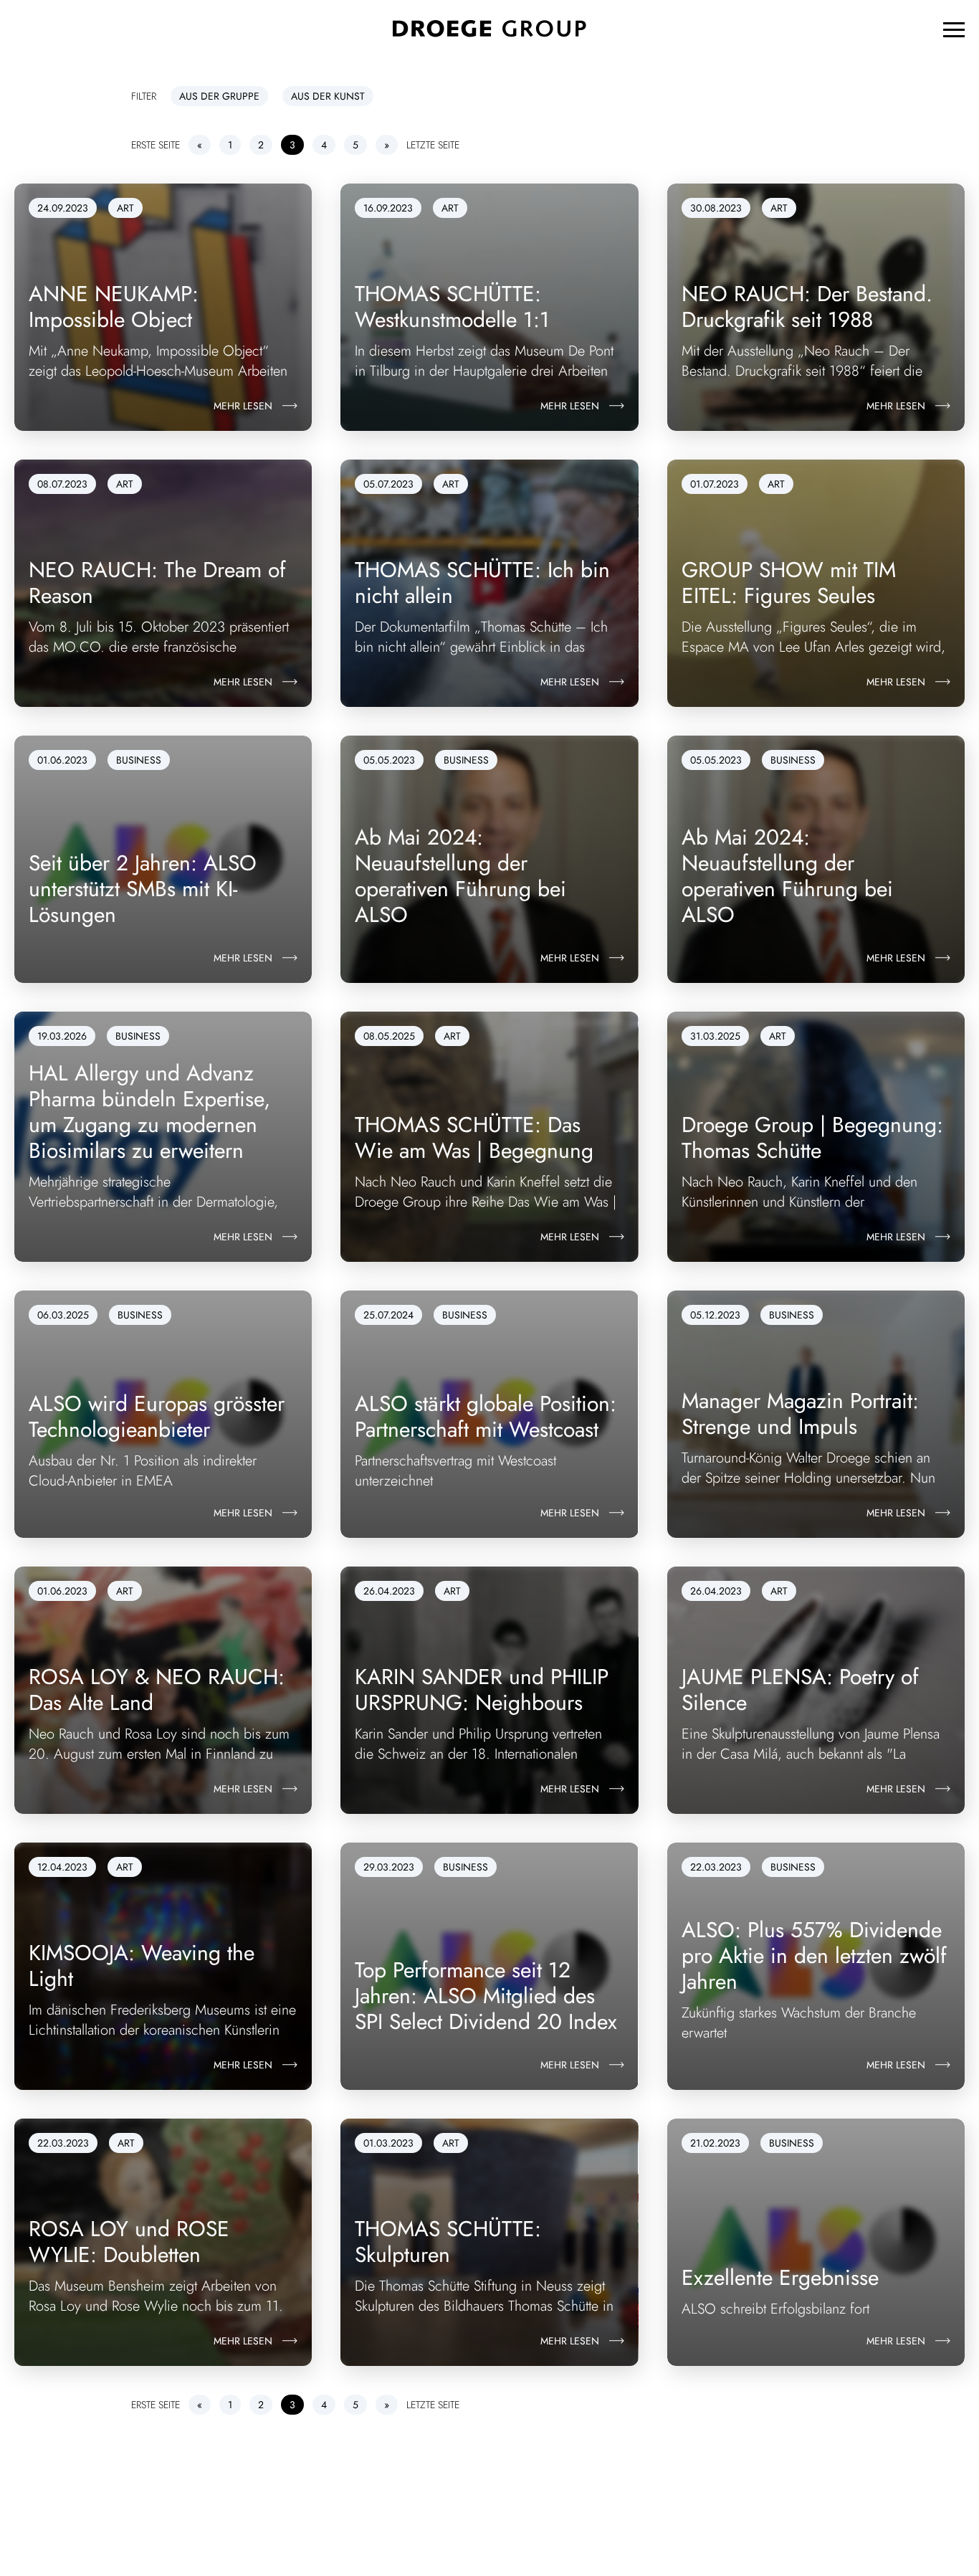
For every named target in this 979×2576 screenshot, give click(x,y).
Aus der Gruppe (219, 96)
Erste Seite (156, 145)
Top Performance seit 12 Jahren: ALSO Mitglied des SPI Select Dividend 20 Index (486, 1996)
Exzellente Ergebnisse (780, 2277)
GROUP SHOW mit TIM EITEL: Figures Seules (789, 583)
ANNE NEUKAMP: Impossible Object (114, 306)
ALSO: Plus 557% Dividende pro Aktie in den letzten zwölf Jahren (814, 1955)
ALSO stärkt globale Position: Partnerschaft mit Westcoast (486, 1416)
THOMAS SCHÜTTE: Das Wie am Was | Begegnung (474, 1137)
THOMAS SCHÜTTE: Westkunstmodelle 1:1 (452, 306)
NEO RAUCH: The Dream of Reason (157, 583)
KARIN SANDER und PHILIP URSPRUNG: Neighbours (482, 1689)
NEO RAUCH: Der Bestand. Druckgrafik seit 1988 (807, 306)
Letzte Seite (433, 145)
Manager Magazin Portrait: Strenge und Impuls (800, 1413)
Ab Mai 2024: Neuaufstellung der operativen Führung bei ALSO (460, 876)
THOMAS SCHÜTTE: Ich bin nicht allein (482, 583)
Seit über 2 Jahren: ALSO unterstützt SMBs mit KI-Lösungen (143, 889)
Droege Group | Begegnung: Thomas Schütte (812, 1137)
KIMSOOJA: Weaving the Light (142, 1966)
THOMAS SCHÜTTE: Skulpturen (448, 2242)
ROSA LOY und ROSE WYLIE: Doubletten (129, 2242)
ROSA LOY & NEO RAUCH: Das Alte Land (157, 1689)
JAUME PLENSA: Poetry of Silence (800, 1689)
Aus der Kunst (328, 96)
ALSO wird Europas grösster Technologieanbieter (157, 1416)
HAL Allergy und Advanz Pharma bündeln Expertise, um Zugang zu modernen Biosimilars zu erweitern (149, 1112)
